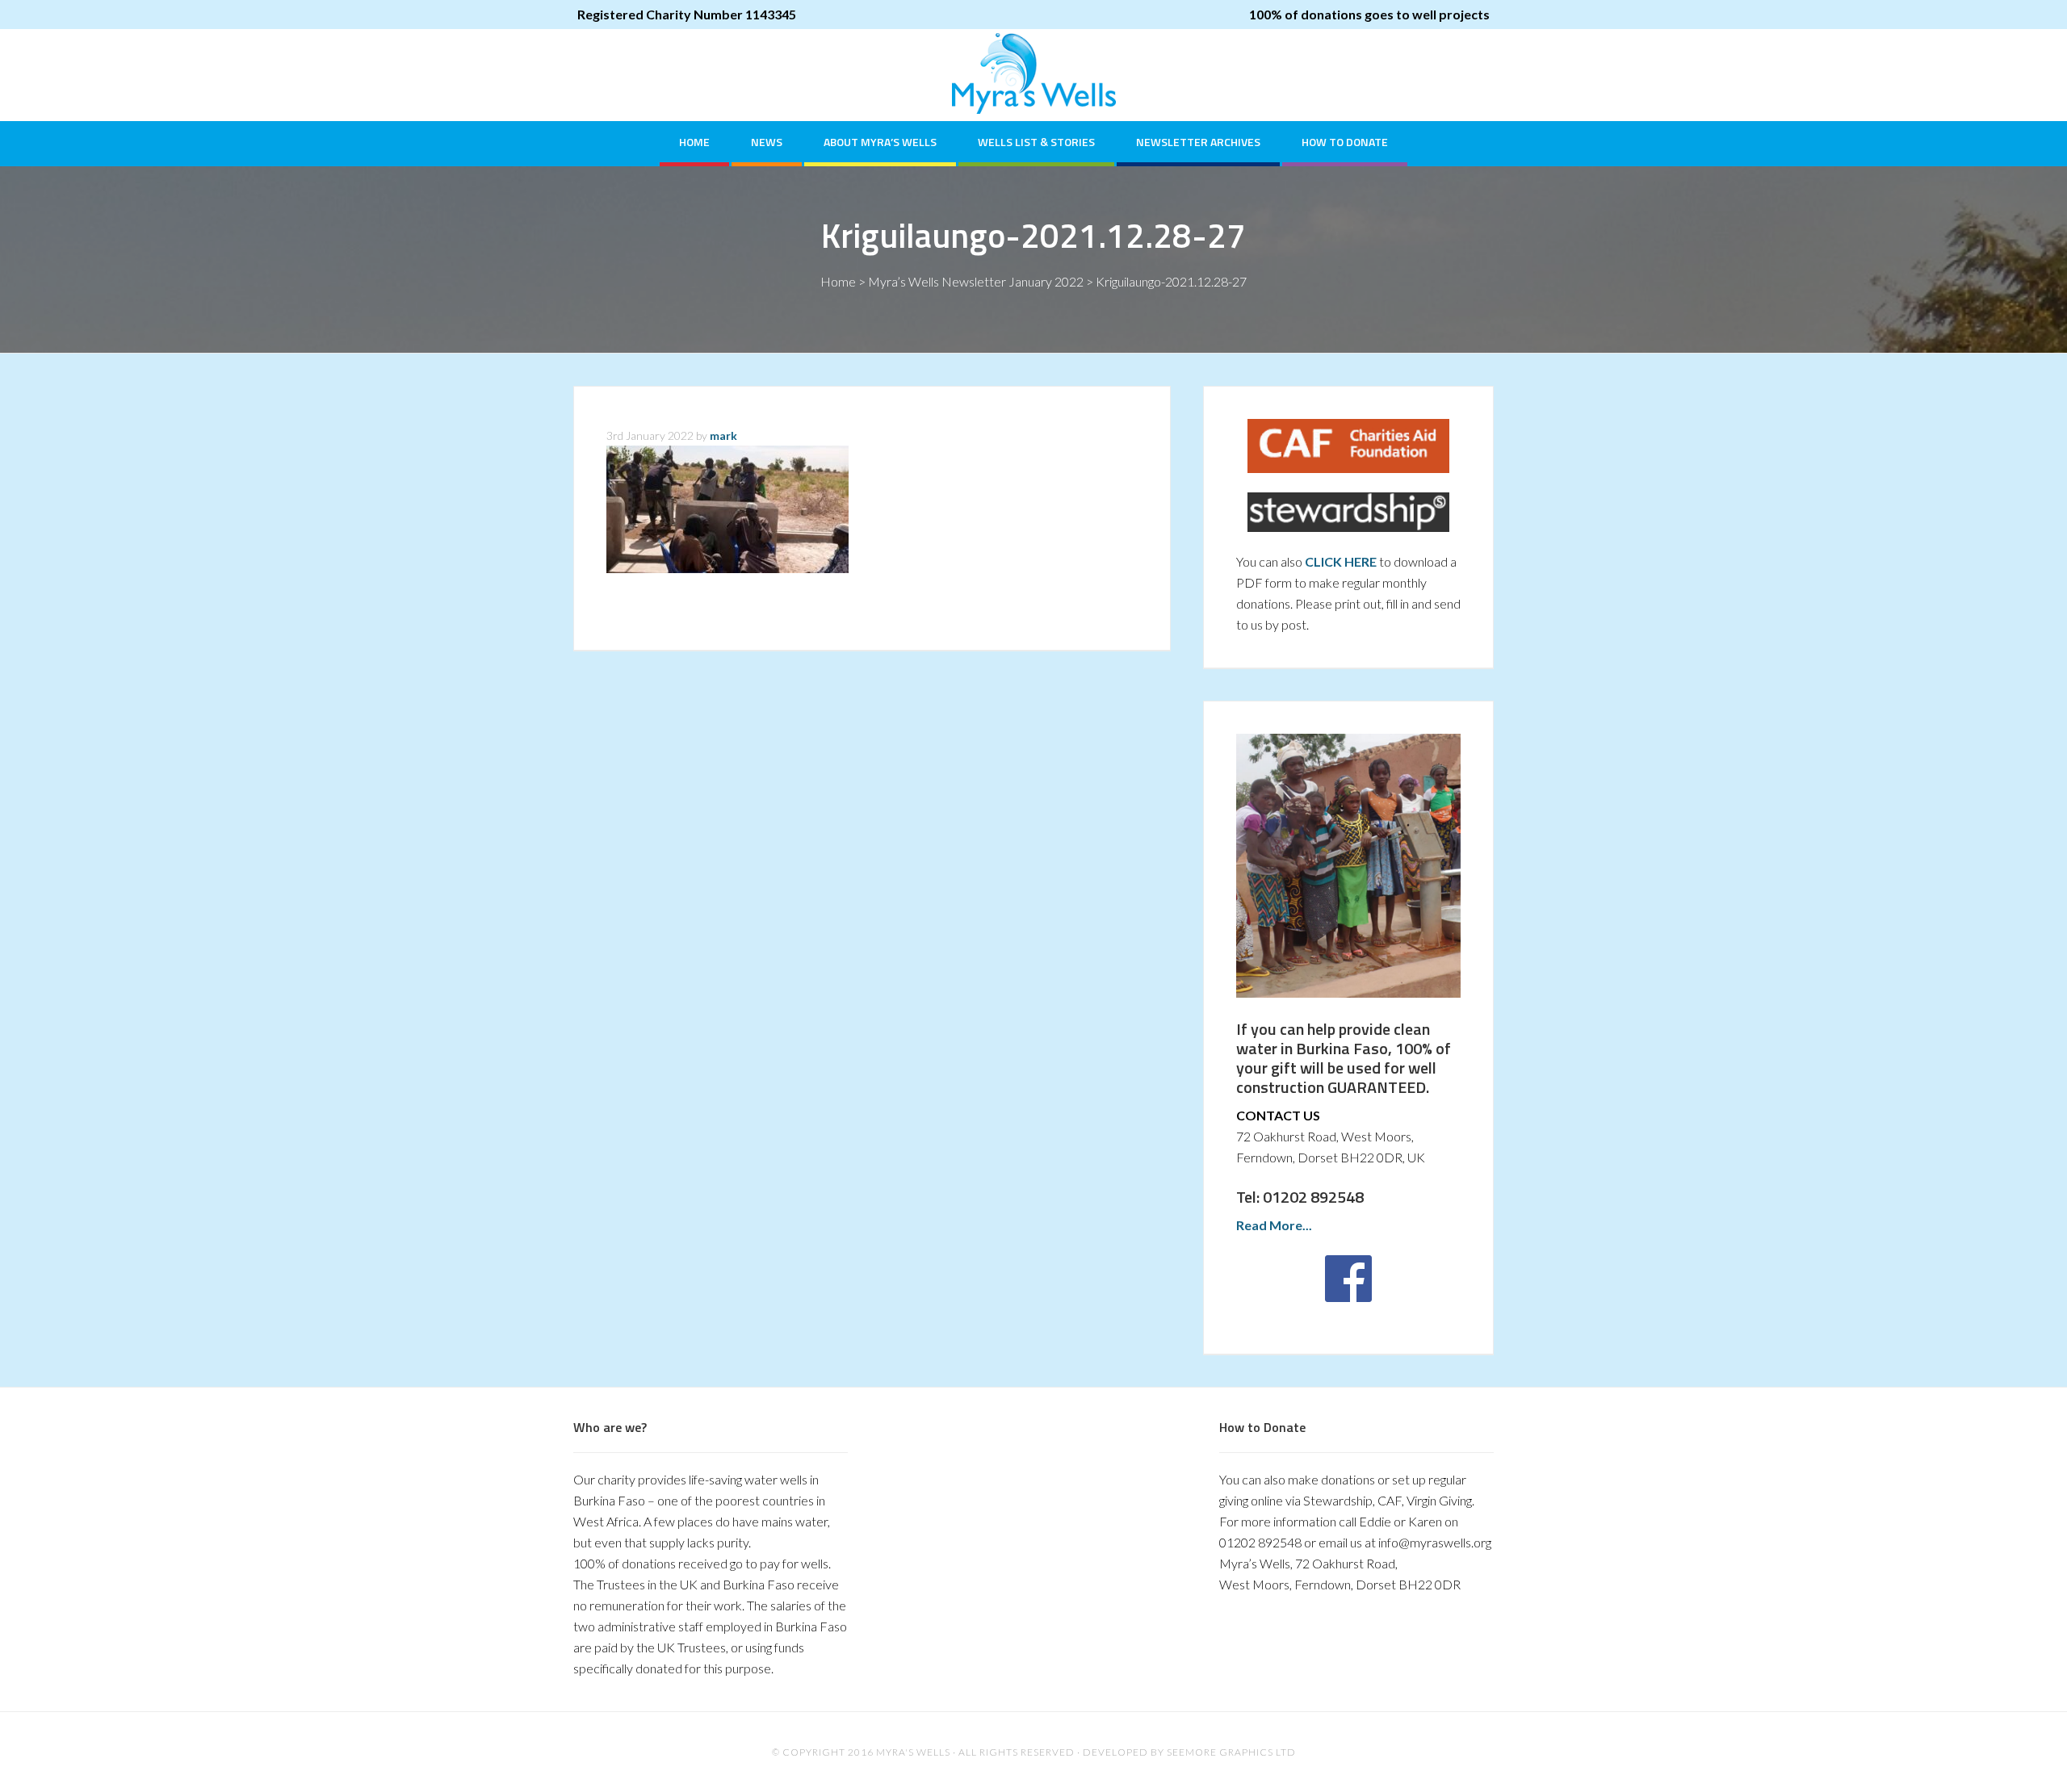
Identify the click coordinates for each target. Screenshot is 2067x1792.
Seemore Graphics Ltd (1231, 1752)
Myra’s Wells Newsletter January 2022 (976, 281)
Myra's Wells (1033, 73)
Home (838, 281)
